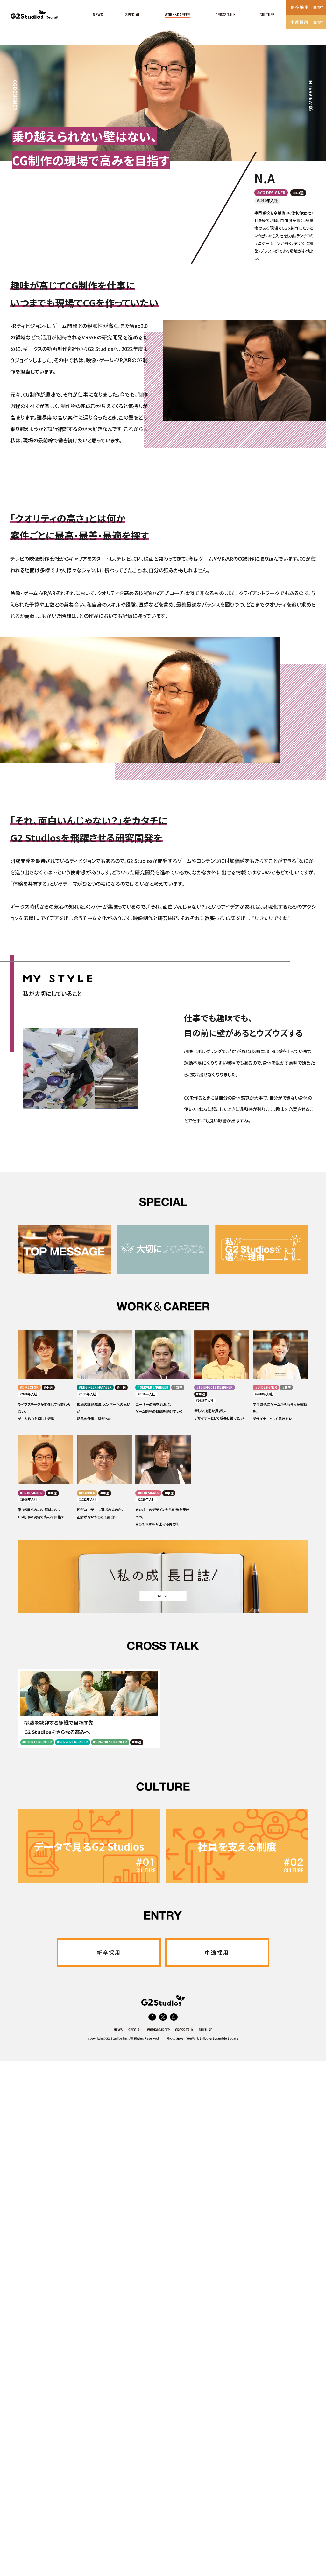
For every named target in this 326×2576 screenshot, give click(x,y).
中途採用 (217, 1952)
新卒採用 (109, 1952)
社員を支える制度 (237, 1846)
